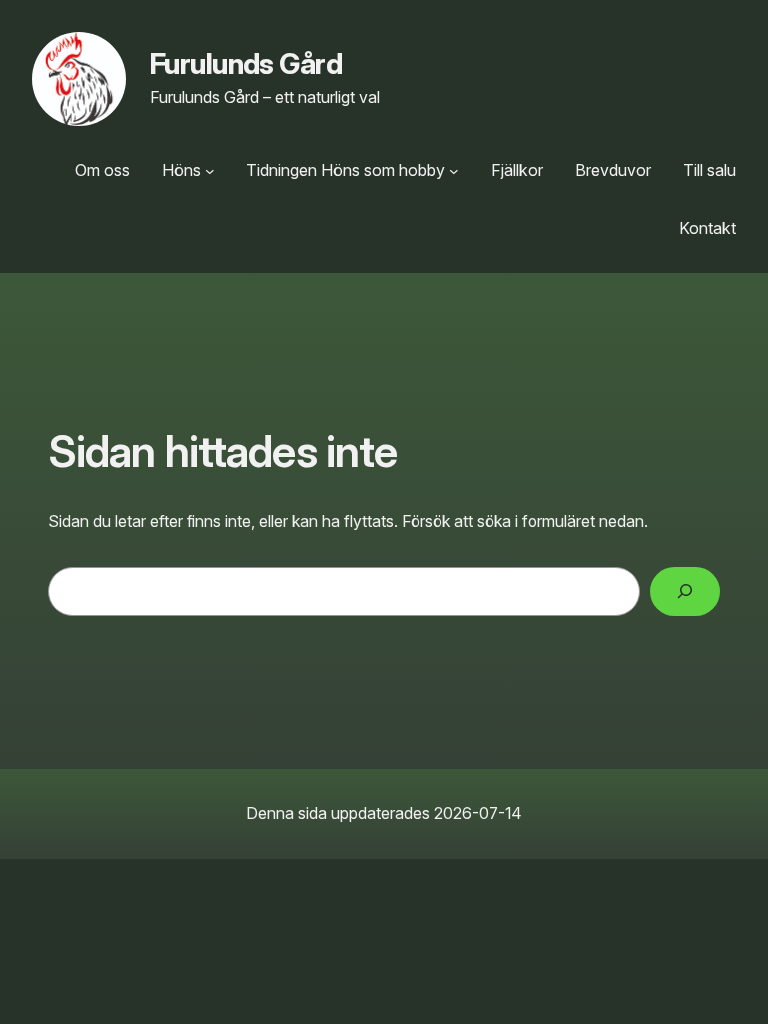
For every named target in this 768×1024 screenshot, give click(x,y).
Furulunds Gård (246, 63)
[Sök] (685, 591)
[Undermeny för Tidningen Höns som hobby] (454, 171)
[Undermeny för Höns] (210, 171)
